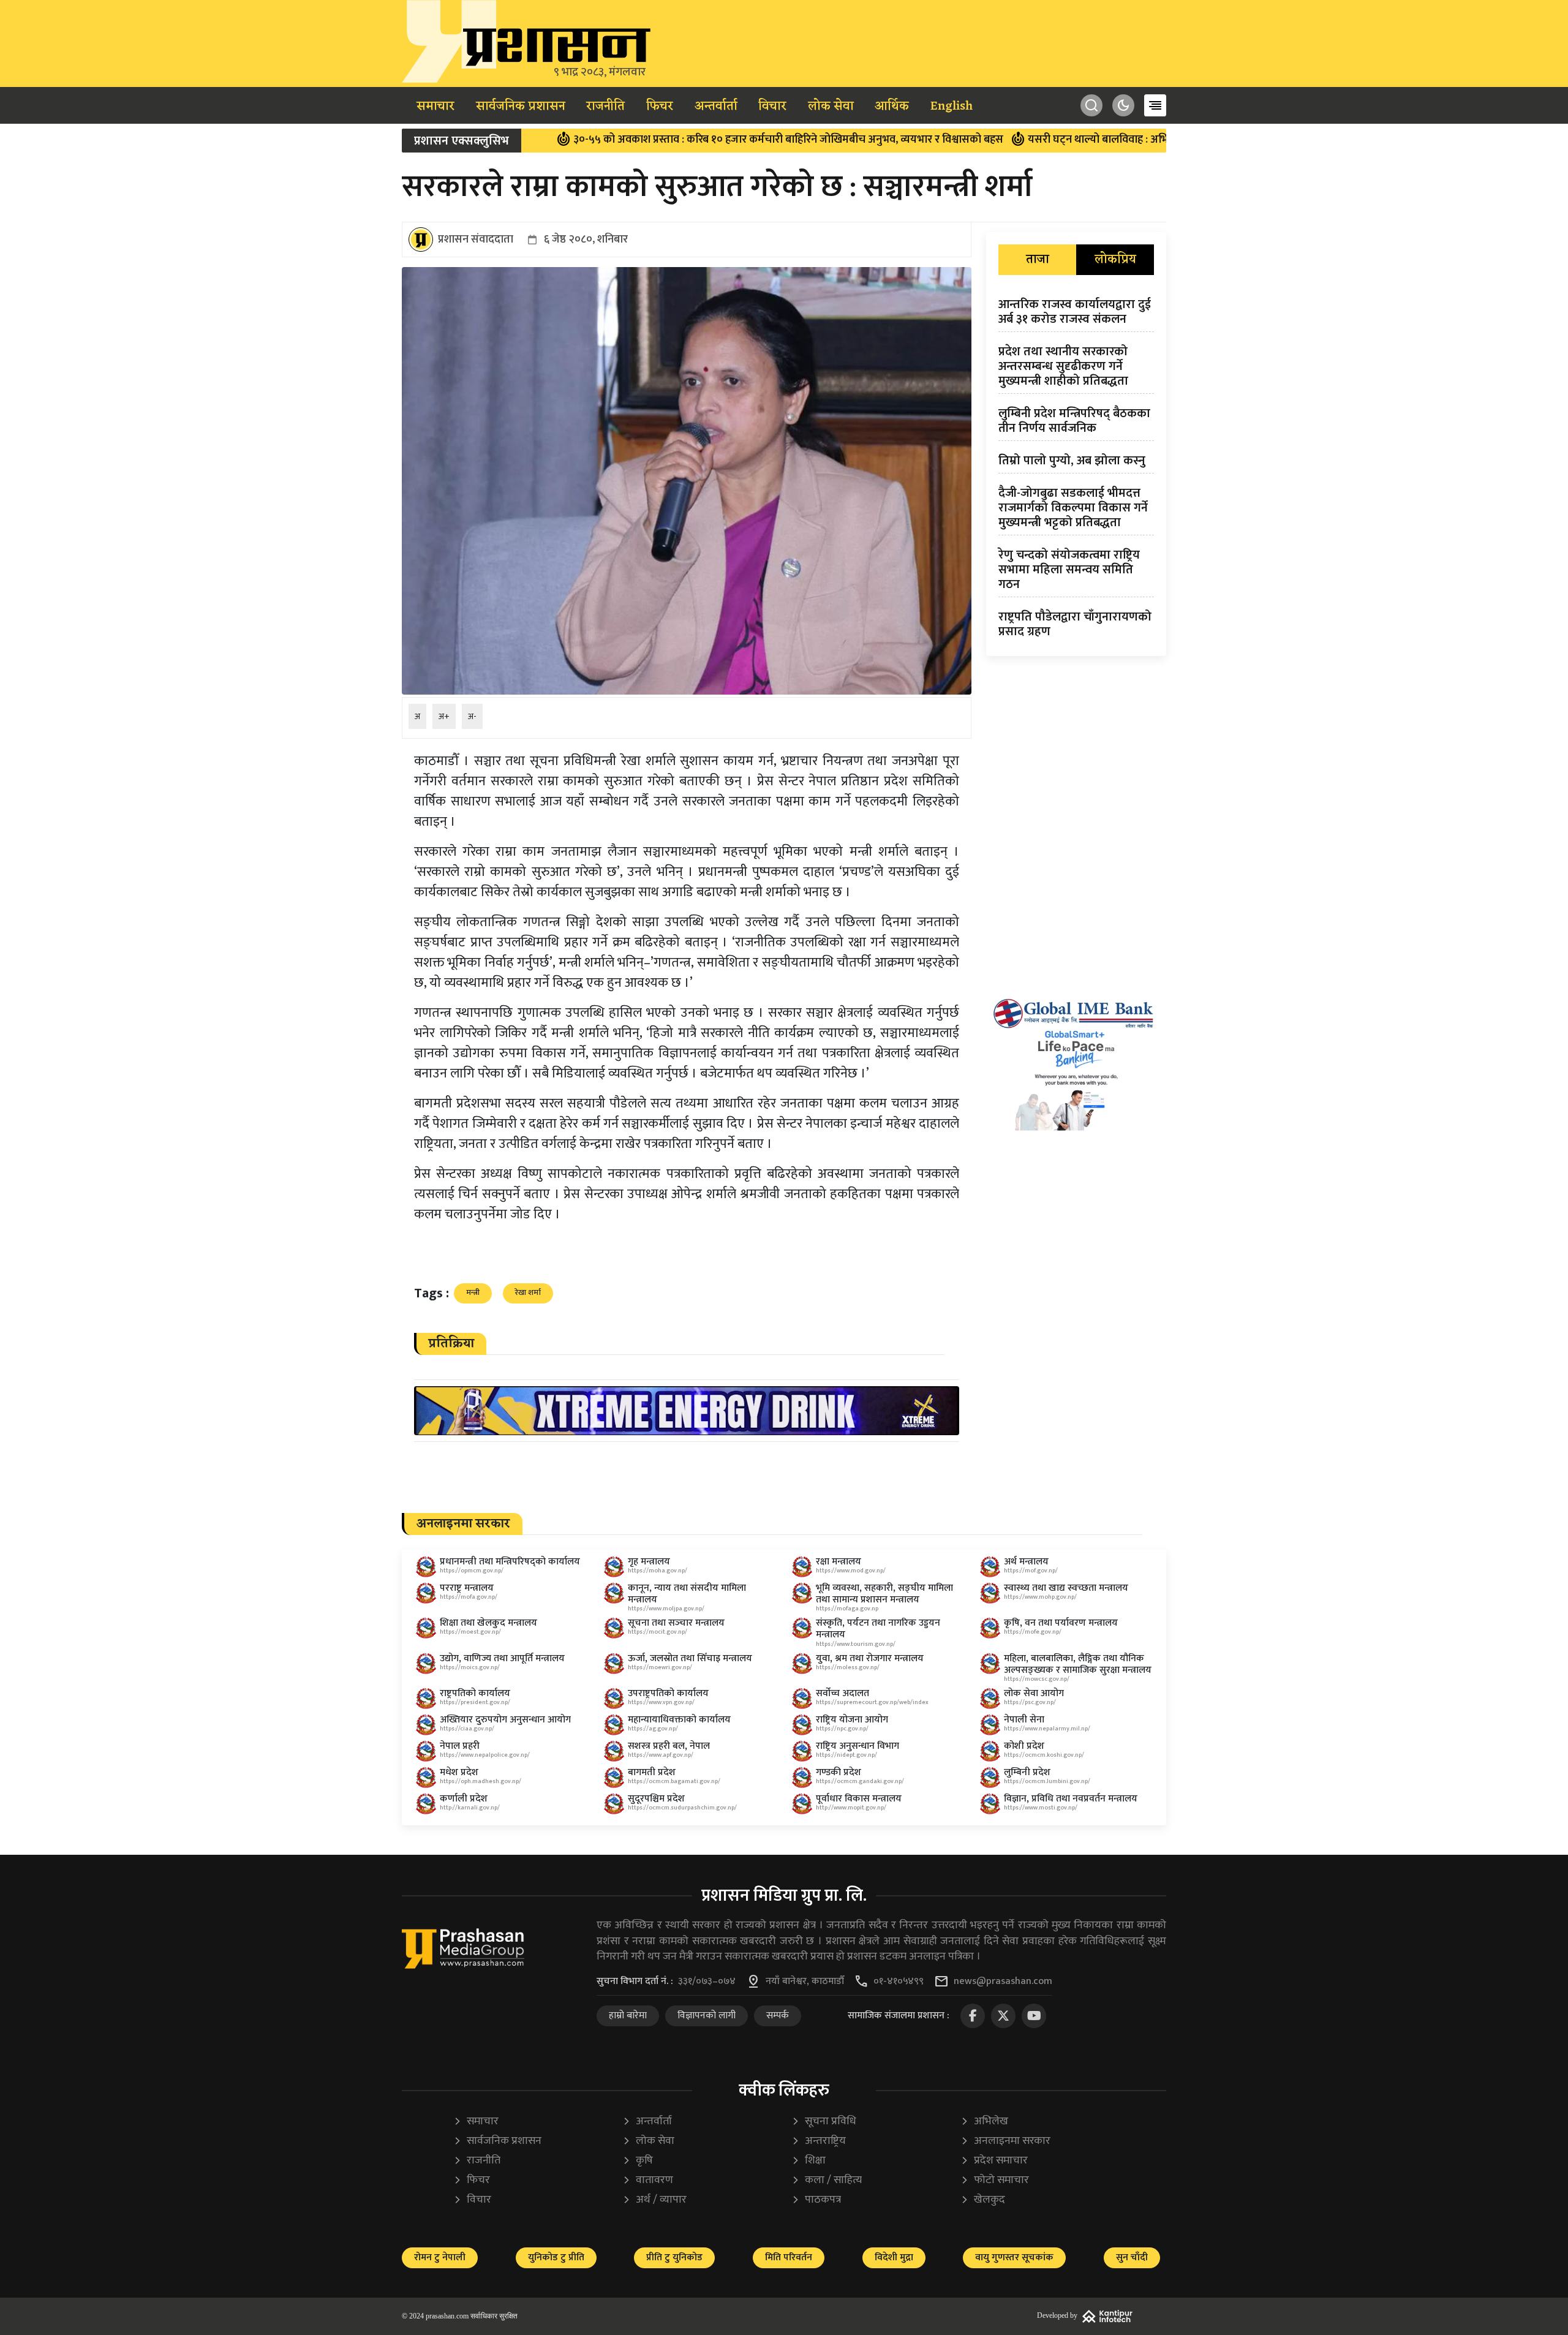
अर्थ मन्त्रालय (1026, 1562)
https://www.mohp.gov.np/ (1040, 1597)
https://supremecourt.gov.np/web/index (872, 1702)
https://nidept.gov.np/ (846, 1755)
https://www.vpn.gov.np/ (661, 1702)
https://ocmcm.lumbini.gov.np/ (1047, 1781)
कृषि (638, 2161)
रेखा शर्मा (528, 1292)
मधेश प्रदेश (459, 1772)
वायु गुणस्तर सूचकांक (1014, 2258)
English (952, 107)
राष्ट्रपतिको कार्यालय (475, 1693)
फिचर (660, 107)
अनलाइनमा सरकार (1005, 2141)
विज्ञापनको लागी (707, 2016)
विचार (772, 107)
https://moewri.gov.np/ (660, 1667)
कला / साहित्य (827, 2180)
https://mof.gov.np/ (1031, 1571)
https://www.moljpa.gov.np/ (666, 1609)
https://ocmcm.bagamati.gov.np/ (674, 1781)
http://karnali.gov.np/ (470, 1808)
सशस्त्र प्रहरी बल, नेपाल (669, 1746)
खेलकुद (983, 2200)
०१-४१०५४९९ (899, 1982)
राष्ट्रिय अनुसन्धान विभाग (858, 1746)
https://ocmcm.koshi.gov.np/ (1044, 1755)
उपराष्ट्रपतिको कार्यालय (668, 1693)
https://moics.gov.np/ (470, 1667)
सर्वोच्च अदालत (842, 1693)
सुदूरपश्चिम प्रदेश (656, 1799)
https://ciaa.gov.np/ (467, 1729)
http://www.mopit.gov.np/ (851, 1808)
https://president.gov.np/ (475, 1702)
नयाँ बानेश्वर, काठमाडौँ (805, 1982)
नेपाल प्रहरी (460, 1746)
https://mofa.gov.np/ (469, 1597)
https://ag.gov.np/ (653, 1729)
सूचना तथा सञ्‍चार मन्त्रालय (676, 1623)
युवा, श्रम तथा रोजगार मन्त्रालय (870, 1658)
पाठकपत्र (816, 2200)
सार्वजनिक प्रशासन (521, 107)
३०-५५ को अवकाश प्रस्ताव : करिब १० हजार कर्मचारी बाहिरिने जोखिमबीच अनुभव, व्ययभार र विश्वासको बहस (680, 140)
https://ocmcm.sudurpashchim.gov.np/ (682, 1808)
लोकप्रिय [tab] (1115, 260)
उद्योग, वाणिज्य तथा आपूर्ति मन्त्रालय (502, 1658)
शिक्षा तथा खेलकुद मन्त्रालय (488, 1623)
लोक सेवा (831, 107)
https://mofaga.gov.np (847, 1609)
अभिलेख (984, 2122)
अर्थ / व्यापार (654, 2200)
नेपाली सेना (1024, 1720)
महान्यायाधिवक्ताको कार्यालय (679, 1720)
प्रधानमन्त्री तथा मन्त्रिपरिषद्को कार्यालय (510, 1562)
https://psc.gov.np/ (1030, 1702)
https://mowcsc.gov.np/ (1037, 1679)
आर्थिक (892, 107)
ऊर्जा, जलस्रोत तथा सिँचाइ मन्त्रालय (690, 1658)
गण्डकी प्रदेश (839, 1772)
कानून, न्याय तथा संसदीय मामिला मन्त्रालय (687, 1594)
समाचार (435, 107)
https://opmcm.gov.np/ (472, 1571)
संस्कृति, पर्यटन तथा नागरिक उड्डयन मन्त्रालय (878, 1629)
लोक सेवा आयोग (1034, 1693)
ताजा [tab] (1038, 260)
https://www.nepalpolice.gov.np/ (485, 1755)
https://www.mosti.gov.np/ (1041, 1808)
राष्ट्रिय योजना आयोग (852, 1720)
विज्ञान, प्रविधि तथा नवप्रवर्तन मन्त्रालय (1071, 1799)
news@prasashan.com (1003, 1982)
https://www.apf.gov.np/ (661, 1755)
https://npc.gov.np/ (842, 1729)
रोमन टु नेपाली (440, 2258)
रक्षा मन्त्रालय (839, 1562)
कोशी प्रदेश (1024, 1746)
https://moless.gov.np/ (848, 1667)
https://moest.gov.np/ (470, 1632)
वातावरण (648, 2180)
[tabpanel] (1076, 470)
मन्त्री (473, 1292)
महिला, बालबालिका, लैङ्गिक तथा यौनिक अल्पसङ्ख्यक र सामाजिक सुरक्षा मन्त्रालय (1078, 1664)
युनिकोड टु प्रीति (556, 2258)
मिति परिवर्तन (789, 2258)
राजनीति (605, 107)
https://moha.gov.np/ (658, 1571)
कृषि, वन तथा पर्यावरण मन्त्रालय (1061, 1623)
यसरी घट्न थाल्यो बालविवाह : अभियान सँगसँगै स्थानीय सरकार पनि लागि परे (1075, 140)
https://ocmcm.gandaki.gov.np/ (860, 1781)
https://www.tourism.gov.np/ (856, 1644)
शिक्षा (809, 2161)
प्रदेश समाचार (994, 2161)
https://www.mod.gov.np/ (851, 1571)
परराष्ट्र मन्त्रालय (467, 1588)
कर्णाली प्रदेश (464, 1799)
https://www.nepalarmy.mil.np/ (1047, 1729)
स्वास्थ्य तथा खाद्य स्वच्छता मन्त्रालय (1066, 1588)
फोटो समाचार (995, 2180)
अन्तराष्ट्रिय (819, 2141)
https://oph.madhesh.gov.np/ (481, 1781)
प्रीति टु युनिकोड (674, 2258)
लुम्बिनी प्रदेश (1027, 1772)
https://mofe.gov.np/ (1033, 1632)
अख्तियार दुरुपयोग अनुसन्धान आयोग (505, 1720)
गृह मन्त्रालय (649, 1562)
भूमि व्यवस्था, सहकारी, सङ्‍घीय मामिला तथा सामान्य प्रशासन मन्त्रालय (884, 1594)
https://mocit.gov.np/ (658, 1632)
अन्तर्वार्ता (716, 107)
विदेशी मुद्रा (894, 2258)
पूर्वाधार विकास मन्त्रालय (859, 1799)
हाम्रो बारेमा (628, 2016)
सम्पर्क (778, 2016)
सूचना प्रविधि (824, 2122)
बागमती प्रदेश (652, 1772)
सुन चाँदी (1132, 2258)
